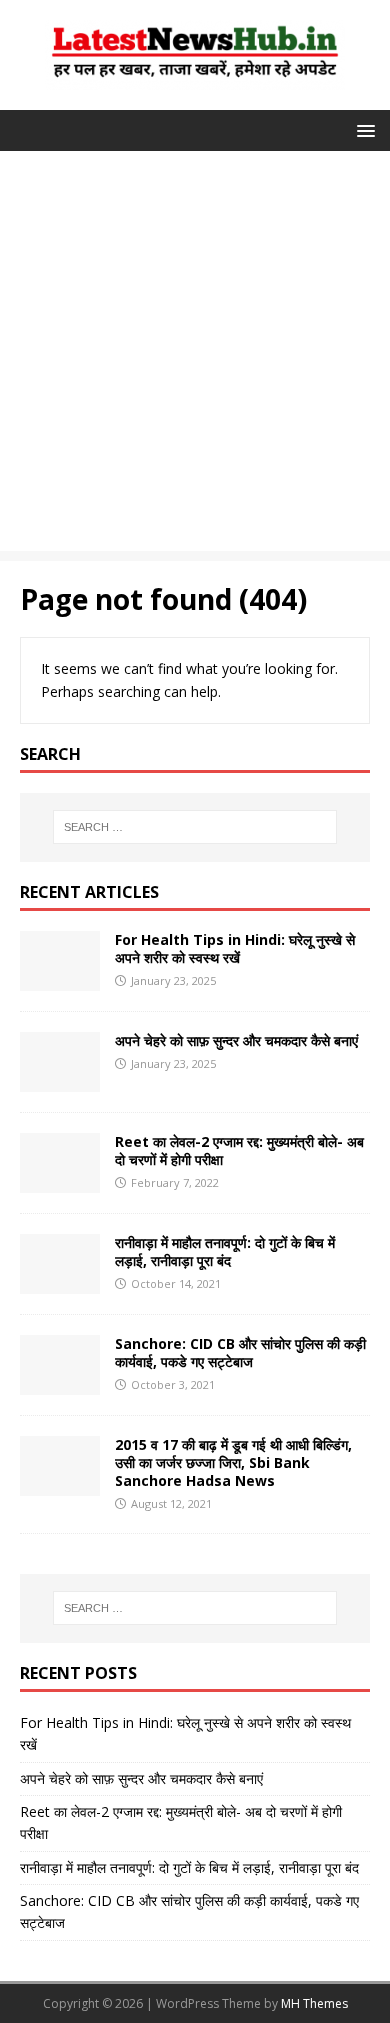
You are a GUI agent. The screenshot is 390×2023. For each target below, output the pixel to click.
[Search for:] (195, 827)
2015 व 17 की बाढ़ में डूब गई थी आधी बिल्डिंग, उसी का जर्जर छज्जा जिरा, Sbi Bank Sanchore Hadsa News (233, 1462)
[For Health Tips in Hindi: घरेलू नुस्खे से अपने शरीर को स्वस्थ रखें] (60, 978)
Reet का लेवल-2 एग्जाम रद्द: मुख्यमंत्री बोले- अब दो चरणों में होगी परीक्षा (239, 1150)
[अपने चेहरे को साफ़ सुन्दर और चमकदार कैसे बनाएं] (60, 1079)
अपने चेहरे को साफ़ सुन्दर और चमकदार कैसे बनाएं (236, 1040)
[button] (362, 129)
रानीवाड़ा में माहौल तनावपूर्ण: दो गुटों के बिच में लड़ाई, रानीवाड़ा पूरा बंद (225, 1251)
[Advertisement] (195, 356)
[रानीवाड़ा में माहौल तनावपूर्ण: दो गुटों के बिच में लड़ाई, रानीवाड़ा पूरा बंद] (60, 1281)
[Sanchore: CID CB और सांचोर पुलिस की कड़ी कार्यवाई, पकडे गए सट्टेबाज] (60, 1382)
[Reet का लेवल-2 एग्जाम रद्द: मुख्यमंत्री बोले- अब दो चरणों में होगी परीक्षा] (60, 1180)
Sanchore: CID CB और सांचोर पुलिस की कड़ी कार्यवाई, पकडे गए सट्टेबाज (240, 1352)
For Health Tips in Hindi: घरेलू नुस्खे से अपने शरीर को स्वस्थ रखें (235, 948)
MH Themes (314, 2003)
